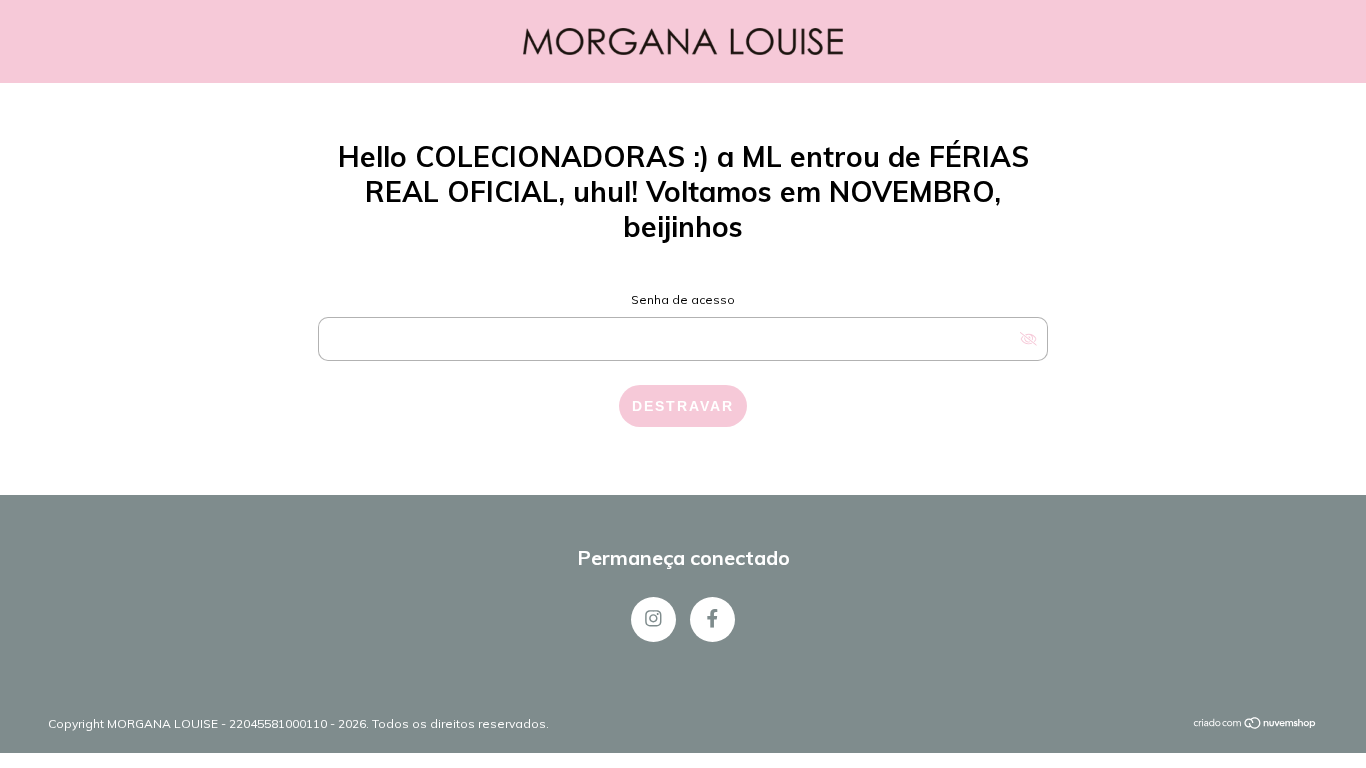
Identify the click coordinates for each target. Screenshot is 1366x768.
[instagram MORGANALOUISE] (653, 619)
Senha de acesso (683, 299)
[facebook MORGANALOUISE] (712, 619)
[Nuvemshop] (1255, 725)
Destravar (683, 406)
